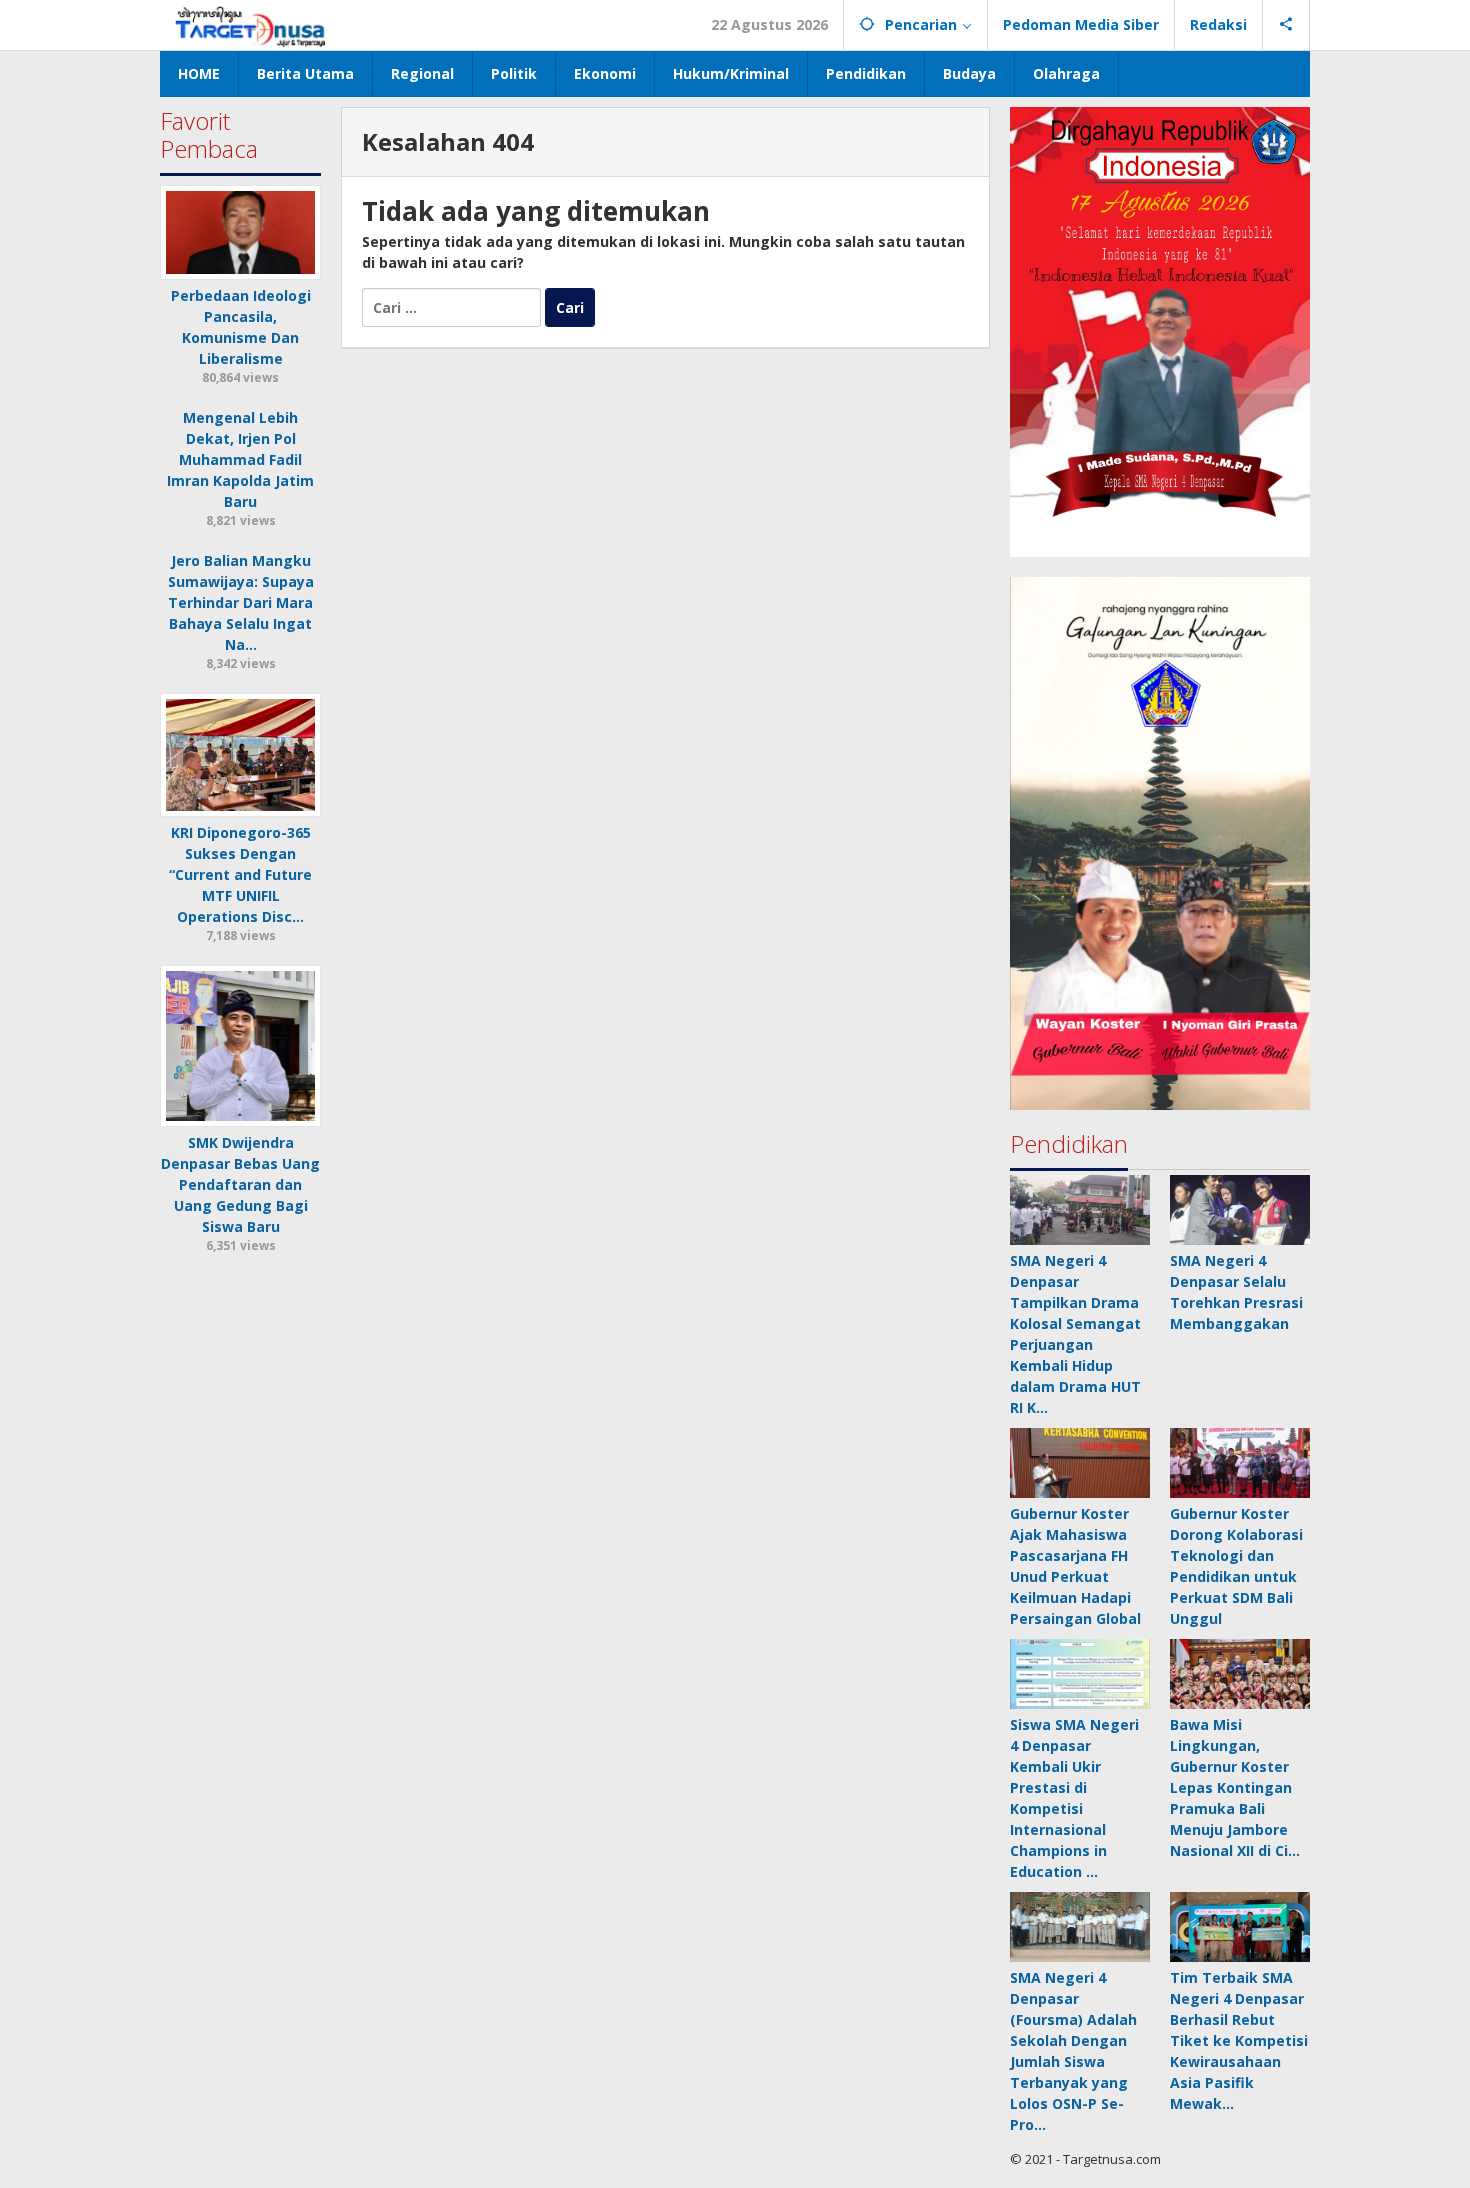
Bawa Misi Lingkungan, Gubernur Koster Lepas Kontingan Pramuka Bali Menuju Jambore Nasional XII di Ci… (1235, 1787)
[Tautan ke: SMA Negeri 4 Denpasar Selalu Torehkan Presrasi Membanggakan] (1240, 1210)
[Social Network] (1286, 25)
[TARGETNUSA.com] (250, 24)
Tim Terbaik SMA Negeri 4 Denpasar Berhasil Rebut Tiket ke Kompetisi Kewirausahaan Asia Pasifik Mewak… (1239, 2040)
